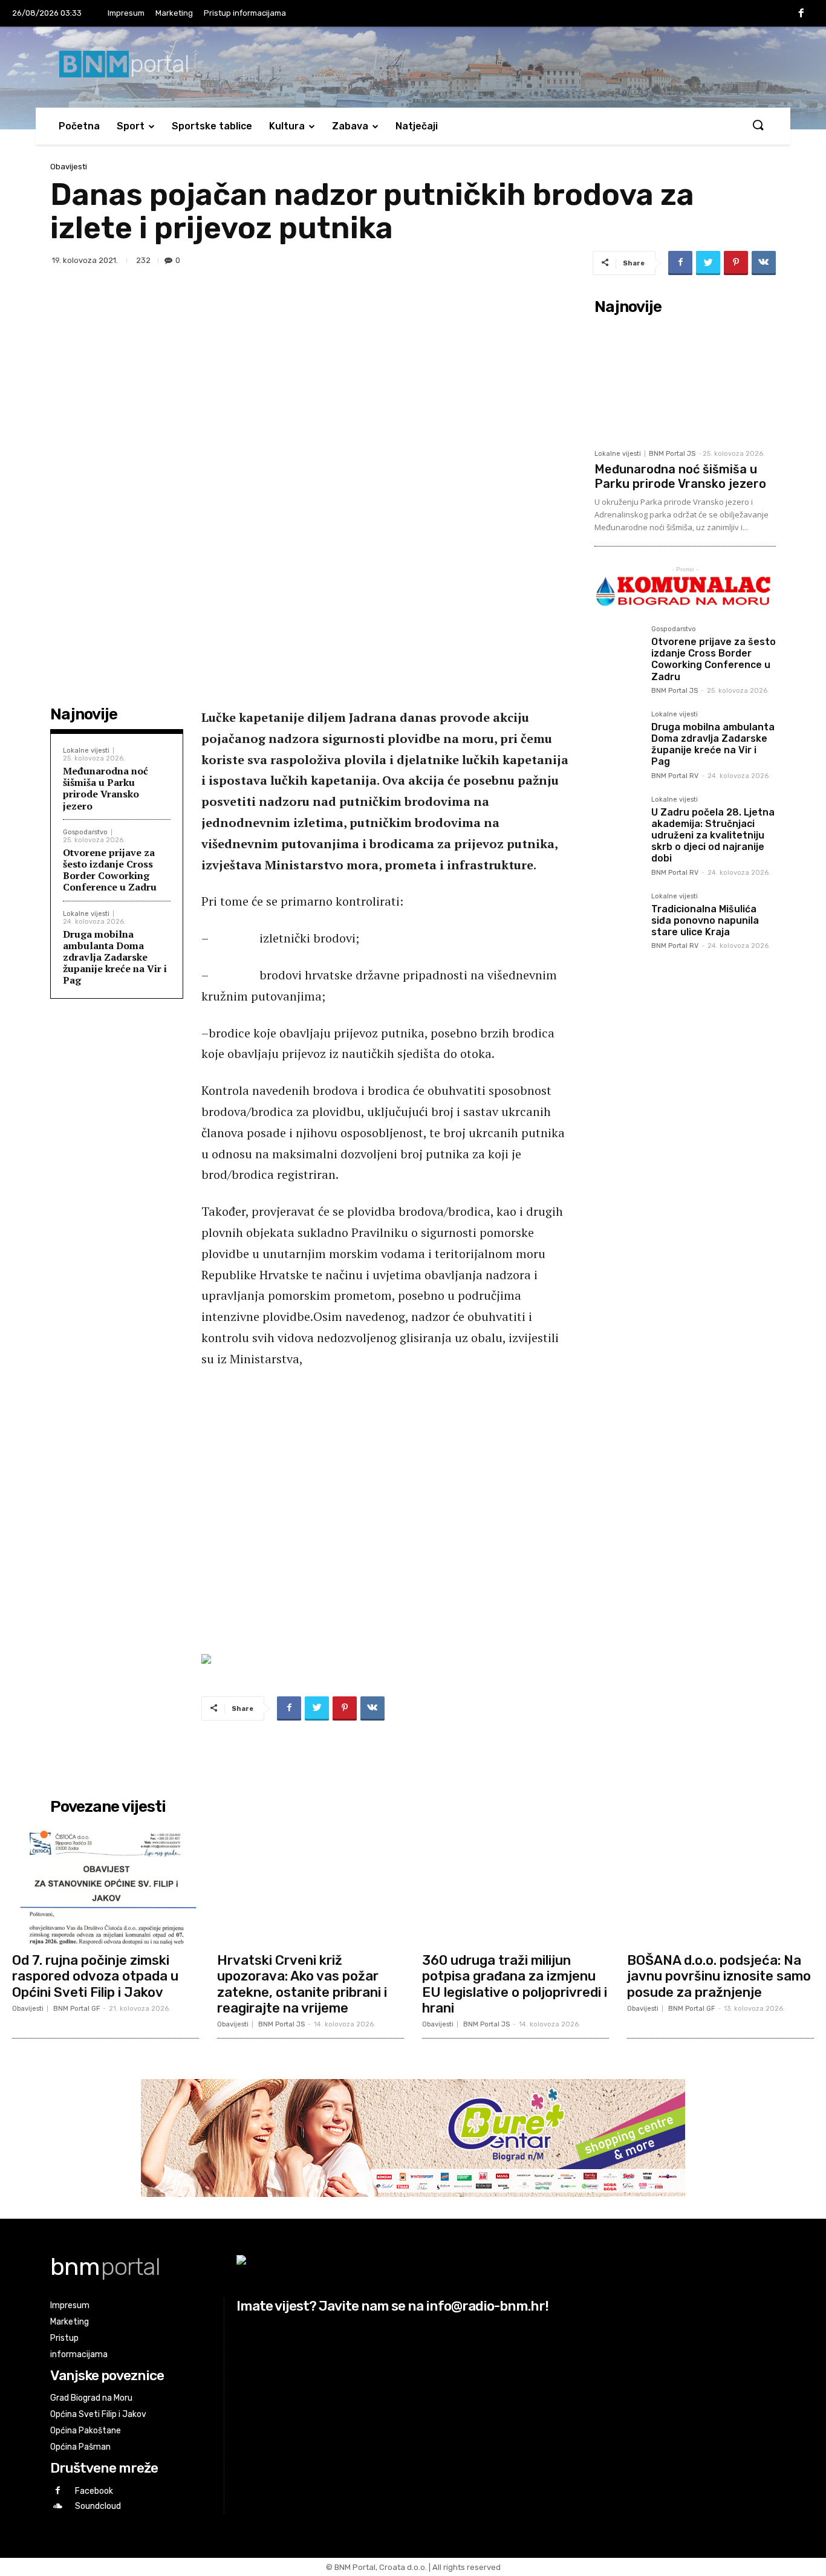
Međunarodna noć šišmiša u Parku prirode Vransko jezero (106, 788)
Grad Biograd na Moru (91, 2398)
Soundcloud (98, 2506)
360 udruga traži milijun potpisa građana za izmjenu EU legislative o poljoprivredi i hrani (515, 1984)
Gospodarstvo (85, 832)
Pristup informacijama (245, 13)
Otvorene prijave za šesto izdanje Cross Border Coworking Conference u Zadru (110, 870)
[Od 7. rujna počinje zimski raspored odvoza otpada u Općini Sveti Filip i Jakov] (106, 1883)
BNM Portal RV (675, 776)
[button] (758, 126)
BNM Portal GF (76, 2009)
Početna (79, 126)
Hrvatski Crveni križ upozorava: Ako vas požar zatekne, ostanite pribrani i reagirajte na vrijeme (302, 1984)
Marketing (174, 13)
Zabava (350, 126)
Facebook (94, 2491)
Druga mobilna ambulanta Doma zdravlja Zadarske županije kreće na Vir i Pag (115, 957)
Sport (131, 126)
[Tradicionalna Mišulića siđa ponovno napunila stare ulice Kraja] (618, 917)
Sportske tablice (212, 126)
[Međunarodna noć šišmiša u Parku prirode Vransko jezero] (685, 381)
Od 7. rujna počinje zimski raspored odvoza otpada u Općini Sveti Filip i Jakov (95, 1976)
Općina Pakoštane (86, 2431)
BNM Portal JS (672, 454)
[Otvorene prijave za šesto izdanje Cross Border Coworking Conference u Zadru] (618, 649)
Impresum (126, 13)
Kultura (287, 126)
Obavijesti (69, 167)
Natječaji (417, 126)
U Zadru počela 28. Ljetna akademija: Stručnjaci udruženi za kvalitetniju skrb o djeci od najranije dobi (713, 835)
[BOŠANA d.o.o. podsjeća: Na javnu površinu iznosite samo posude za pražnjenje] (720, 1883)
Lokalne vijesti (86, 751)
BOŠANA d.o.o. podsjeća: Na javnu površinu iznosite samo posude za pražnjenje (719, 1976)
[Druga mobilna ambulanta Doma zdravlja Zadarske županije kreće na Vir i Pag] (618, 735)
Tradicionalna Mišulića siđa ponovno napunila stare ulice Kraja (705, 920)
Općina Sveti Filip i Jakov (98, 2414)
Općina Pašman (80, 2447)
